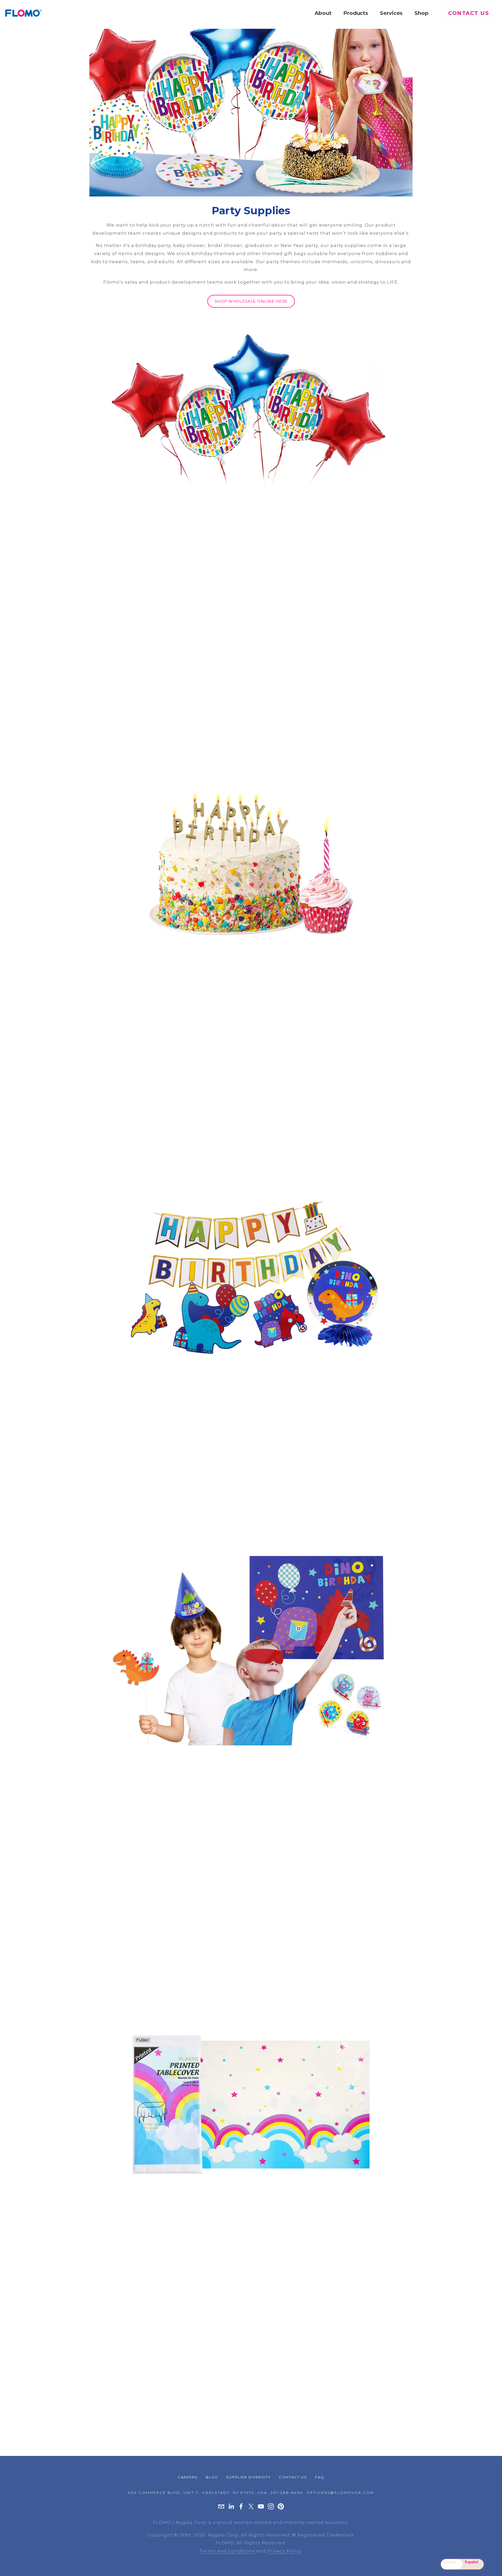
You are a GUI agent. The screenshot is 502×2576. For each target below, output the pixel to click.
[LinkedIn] (231, 2506)
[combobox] (452, 2564)
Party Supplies (251, 210)
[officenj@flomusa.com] (221, 2506)
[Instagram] (271, 2506)
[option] (473, 2564)
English (450, 2562)
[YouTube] (261, 2506)
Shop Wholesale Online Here (251, 301)
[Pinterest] (281, 2506)
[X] (251, 2506)
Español (472, 2562)
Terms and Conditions (227, 2551)
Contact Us (469, 13)
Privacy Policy (284, 2551)
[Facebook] (241, 2506)
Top (491, 2564)
